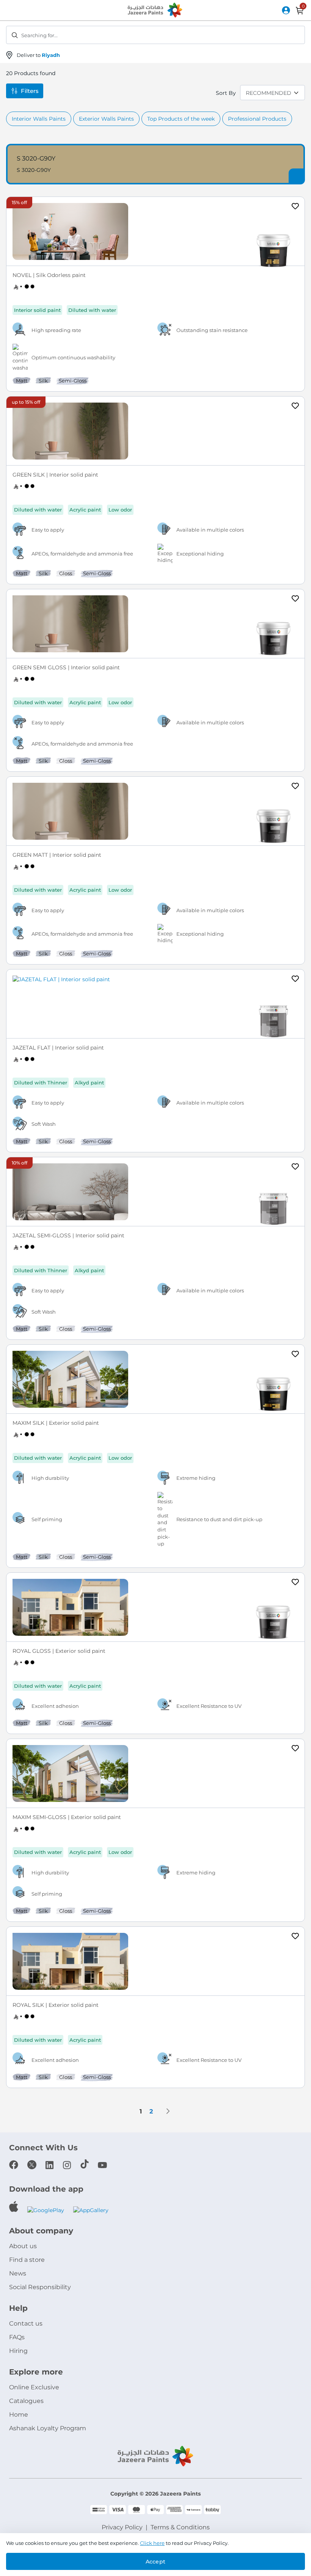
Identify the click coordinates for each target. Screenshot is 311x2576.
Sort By (226, 93)
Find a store (27, 2260)
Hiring (18, 2351)
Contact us (26, 2323)
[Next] (168, 2111)
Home (19, 2415)
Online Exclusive (34, 2387)
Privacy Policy (122, 2527)
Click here (152, 2543)
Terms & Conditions (180, 2527)
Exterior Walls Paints (106, 119)
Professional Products (257, 119)
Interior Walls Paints (39, 119)
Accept (155, 2562)
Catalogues (26, 2401)
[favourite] (295, 207)
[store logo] (155, 11)
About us (23, 2246)
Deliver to (38, 55)
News (18, 2273)
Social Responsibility (40, 2287)
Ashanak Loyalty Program (48, 2428)
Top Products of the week (181, 119)
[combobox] (155, 35)
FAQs (17, 2337)
